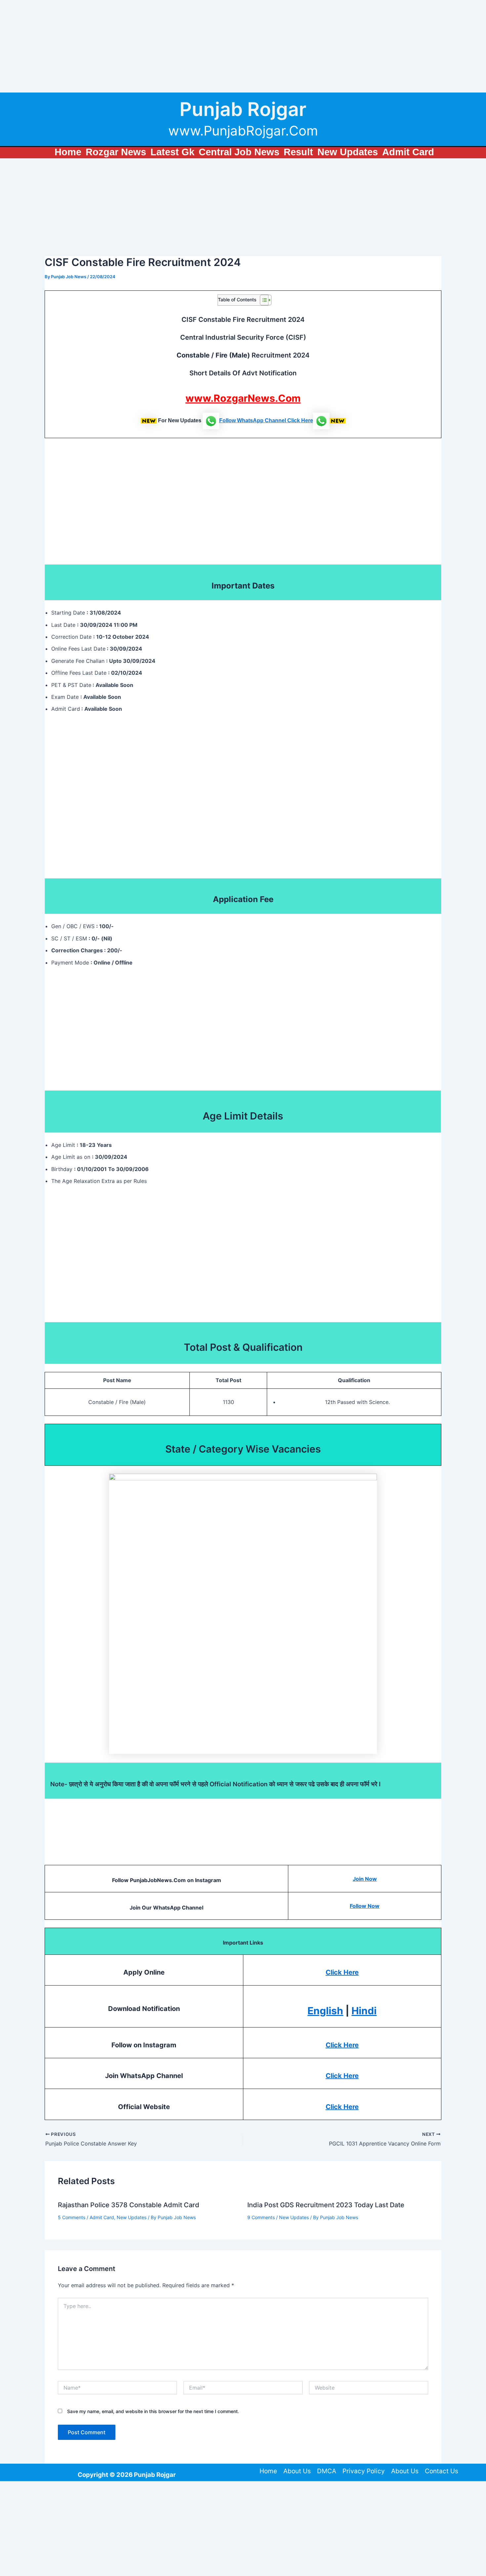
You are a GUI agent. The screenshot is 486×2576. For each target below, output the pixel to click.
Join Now (365, 1879)
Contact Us (442, 2471)
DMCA (327, 2471)
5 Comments (72, 2217)
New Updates (132, 2217)
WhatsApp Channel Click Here (275, 420)
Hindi (364, 2011)
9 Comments (261, 2217)
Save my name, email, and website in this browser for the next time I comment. (153, 2411)
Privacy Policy (364, 2471)
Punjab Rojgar (243, 109)
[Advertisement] (198, 46)
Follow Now (365, 1906)
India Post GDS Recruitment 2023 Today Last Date (326, 2205)
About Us (297, 2471)
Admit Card (102, 2217)
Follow (228, 420)
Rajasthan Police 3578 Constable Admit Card (129, 2205)
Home (268, 2471)
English (325, 2011)
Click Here (342, 1972)
